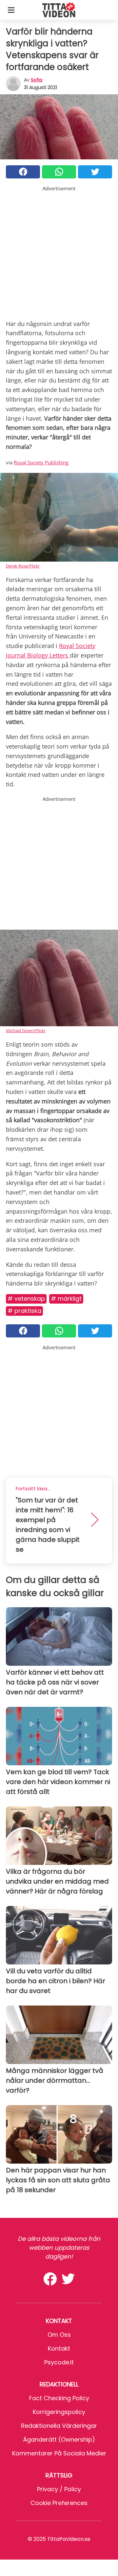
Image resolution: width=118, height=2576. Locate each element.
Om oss (59, 2335)
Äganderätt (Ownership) (59, 2439)
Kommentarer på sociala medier (59, 2453)
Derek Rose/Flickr (23, 566)
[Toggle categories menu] (11, 10)
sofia (37, 80)
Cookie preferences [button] (59, 2503)
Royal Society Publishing (41, 462)
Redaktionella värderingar (59, 2426)
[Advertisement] (59, 251)
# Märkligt (66, 1299)
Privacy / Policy (59, 2489)
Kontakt (59, 2348)
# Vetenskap (26, 1299)
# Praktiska (24, 1311)
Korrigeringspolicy (59, 2412)
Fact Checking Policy (59, 2398)
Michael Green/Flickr (26, 1031)
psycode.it (59, 2362)
